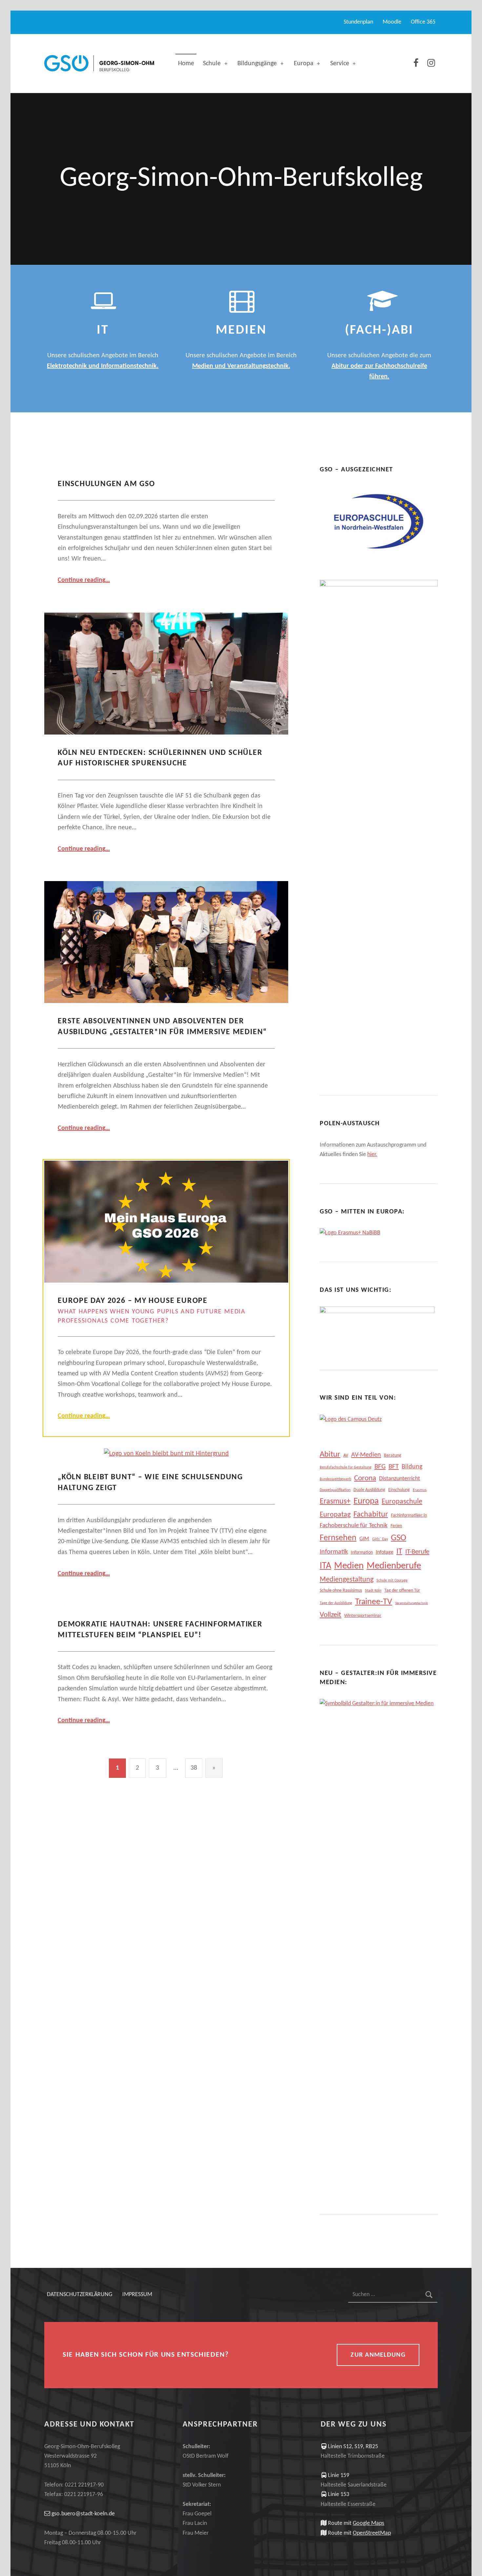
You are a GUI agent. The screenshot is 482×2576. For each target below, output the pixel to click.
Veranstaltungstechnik (412, 1603)
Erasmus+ (335, 1502)
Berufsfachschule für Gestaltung (346, 1467)
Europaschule (402, 1502)
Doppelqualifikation (335, 1490)
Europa (304, 64)
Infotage (385, 1552)
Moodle (392, 22)
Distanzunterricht (400, 1479)
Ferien (396, 1526)
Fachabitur (371, 1515)
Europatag (335, 1515)
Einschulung (399, 1490)
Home (186, 64)
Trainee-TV (374, 1602)
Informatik (334, 1552)
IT (399, 1552)
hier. (372, 1155)
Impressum (137, 2295)
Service (340, 64)
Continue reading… (84, 580)
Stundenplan (358, 22)
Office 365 (423, 22)
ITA (325, 1566)
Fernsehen (338, 1538)
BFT (394, 1467)
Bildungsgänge (257, 64)
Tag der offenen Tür (402, 1591)
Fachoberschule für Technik (354, 1526)
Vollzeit (331, 1615)
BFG (380, 1467)
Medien (349, 1566)
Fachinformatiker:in (409, 1515)
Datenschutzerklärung (80, 2295)
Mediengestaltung (347, 1580)
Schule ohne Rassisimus (341, 1591)
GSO (399, 1538)
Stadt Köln (373, 1591)
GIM (364, 1539)
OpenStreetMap (372, 2533)
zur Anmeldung (378, 2355)
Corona (365, 1478)
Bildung (412, 1467)
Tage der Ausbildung (336, 1603)
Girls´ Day (380, 1539)
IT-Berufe (417, 1552)
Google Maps (369, 2523)
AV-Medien (366, 1455)
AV (346, 1455)
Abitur (330, 1455)
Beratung (393, 1455)
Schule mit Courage (392, 1581)
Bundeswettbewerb (335, 1479)
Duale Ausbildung (369, 1490)
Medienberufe (394, 1566)
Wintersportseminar (363, 1616)
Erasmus (420, 1490)
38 (194, 1768)
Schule (212, 64)
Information (362, 1553)
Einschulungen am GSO (106, 484)
